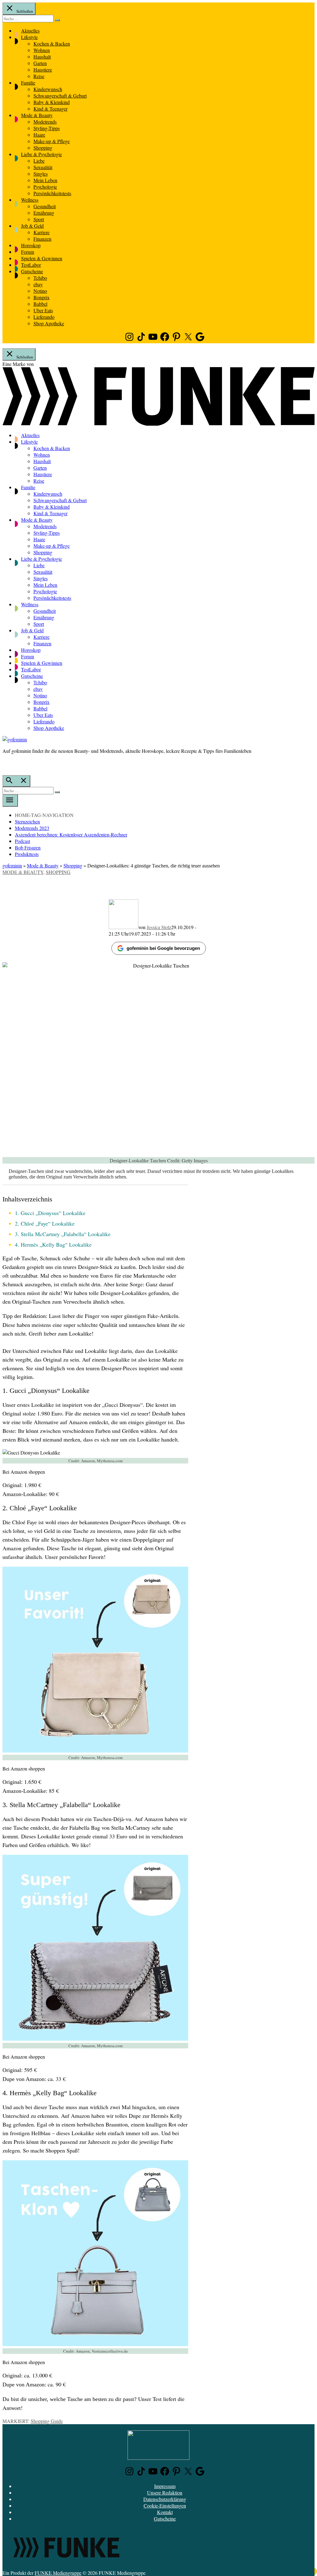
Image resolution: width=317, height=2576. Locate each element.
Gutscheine (32, 271)
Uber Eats (43, 310)
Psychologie (45, 187)
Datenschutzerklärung (165, 2499)
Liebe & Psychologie (41, 154)
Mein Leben (45, 180)
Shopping (43, 148)
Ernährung (44, 213)
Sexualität (43, 167)
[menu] (10, 801)
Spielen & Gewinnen (42, 258)
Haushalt (42, 57)
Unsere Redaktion (165, 2493)
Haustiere (43, 70)
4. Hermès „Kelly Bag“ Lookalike (53, 1244)
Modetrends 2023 (32, 828)
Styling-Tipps (47, 128)
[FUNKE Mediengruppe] (66, 2566)
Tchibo (40, 278)
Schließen (24, 11)
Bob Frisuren (28, 847)
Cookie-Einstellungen (165, 2506)
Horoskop (31, 245)
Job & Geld (32, 226)
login (6, 764)
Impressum (165, 2486)
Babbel (40, 304)
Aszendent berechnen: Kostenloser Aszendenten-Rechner (71, 834)
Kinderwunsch (48, 89)
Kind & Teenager (50, 109)
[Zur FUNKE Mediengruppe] (158, 424)
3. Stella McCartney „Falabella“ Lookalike (63, 1234)
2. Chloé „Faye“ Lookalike (45, 1223)
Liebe (39, 161)
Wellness (30, 200)
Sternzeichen (27, 821)
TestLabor (31, 265)
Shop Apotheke (49, 323)
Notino (40, 291)
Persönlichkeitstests (52, 193)
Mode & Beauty (37, 115)
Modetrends (45, 122)
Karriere (41, 232)
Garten (40, 63)
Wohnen (42, 50)
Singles (41, 174)
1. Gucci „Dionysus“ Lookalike (50, 1213)
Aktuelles (30, 31)
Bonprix (41, 297)
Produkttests (27, 854)
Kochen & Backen (52, 44)
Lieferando (44, 317)
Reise (39, 76)
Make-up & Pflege (52, 141)
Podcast (22, 841)
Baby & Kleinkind (52, 102)
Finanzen (42, 239)
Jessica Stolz (159, 927)
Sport (39, 219)
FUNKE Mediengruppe (58, 2573)
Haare (39, 135)
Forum (28, 252)
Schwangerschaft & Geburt (60, 96)
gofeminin (12, 865)
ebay (38, 284)
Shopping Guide (47, 2421)
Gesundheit (45, 206)
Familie (28, 83)
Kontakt (165, 2512)
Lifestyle (29, 37)
